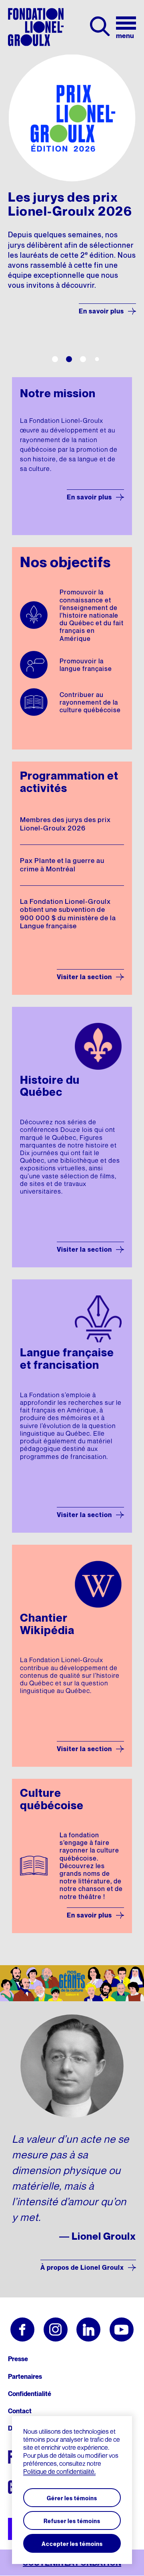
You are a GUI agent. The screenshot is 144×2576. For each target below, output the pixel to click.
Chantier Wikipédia (47, 1624)
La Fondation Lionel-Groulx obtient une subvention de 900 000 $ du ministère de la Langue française (68, 914)
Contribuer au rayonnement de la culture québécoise (90, 703)
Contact (20, 2411)
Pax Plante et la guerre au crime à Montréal (62, 865)
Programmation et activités (69, 782)
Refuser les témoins (72, 2521)
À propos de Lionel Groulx (82, 2267)
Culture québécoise (52, 1799)
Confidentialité (30, 2394)
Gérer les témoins (72, 2498)
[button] (55, 359)
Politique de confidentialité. (59, 2471)
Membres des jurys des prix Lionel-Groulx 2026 (65, 824)
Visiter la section (84, 977)
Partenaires (25, 2376)
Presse (18, 2359)
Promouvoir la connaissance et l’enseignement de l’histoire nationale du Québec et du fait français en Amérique (92, 616)
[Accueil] (36, 27)
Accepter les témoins (72, 2544)
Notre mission (58, 393)
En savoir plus (101, 311)
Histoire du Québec (50, 1086)
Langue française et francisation (67, 1359)
